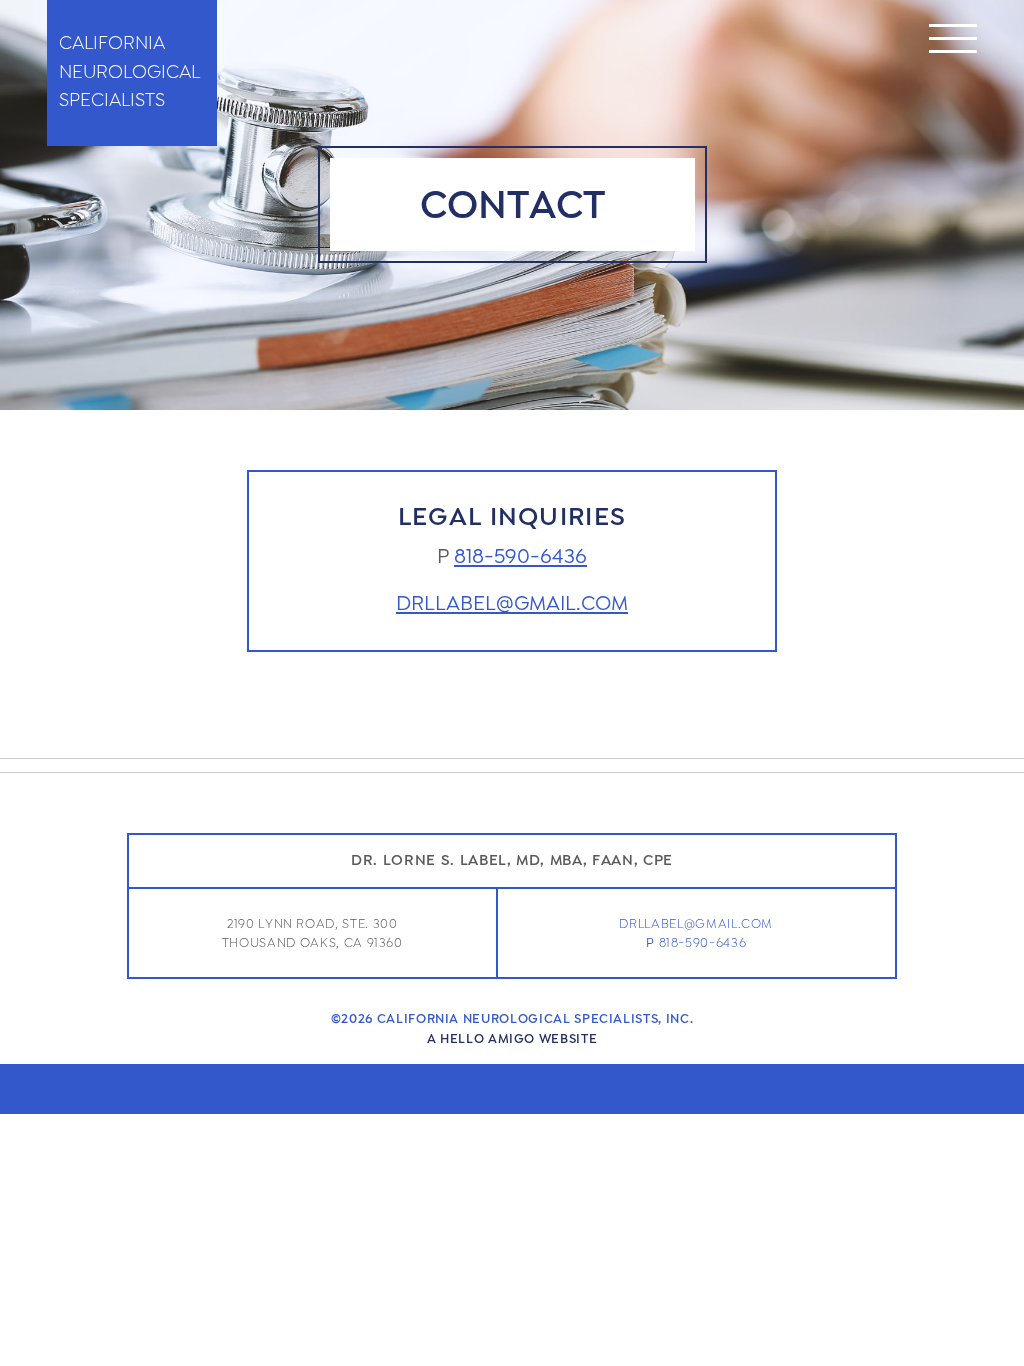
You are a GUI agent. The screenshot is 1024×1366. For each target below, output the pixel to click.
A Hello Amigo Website (512, 1038)
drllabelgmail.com (512, 603)
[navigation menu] (953, 42)
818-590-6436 (520, 556)
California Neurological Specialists (129, 72)
